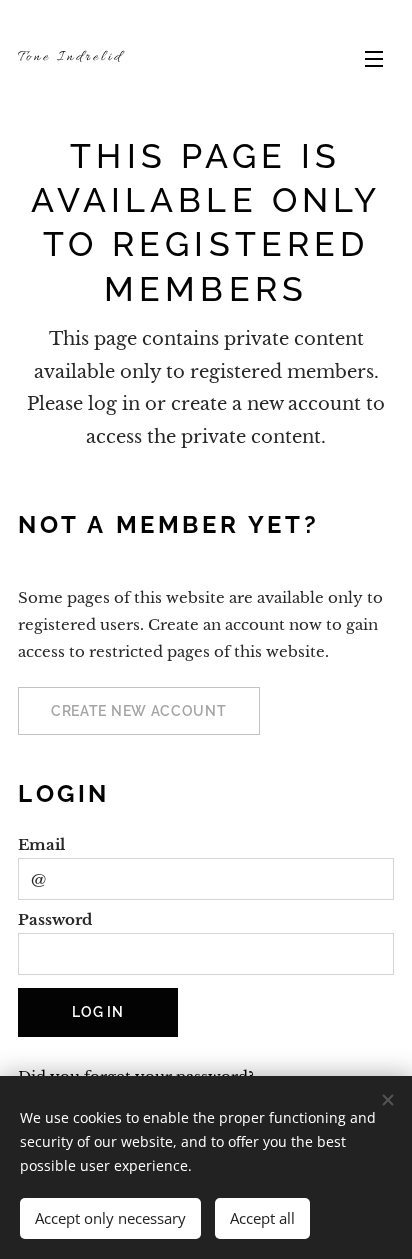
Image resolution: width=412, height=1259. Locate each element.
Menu (374, 58)
